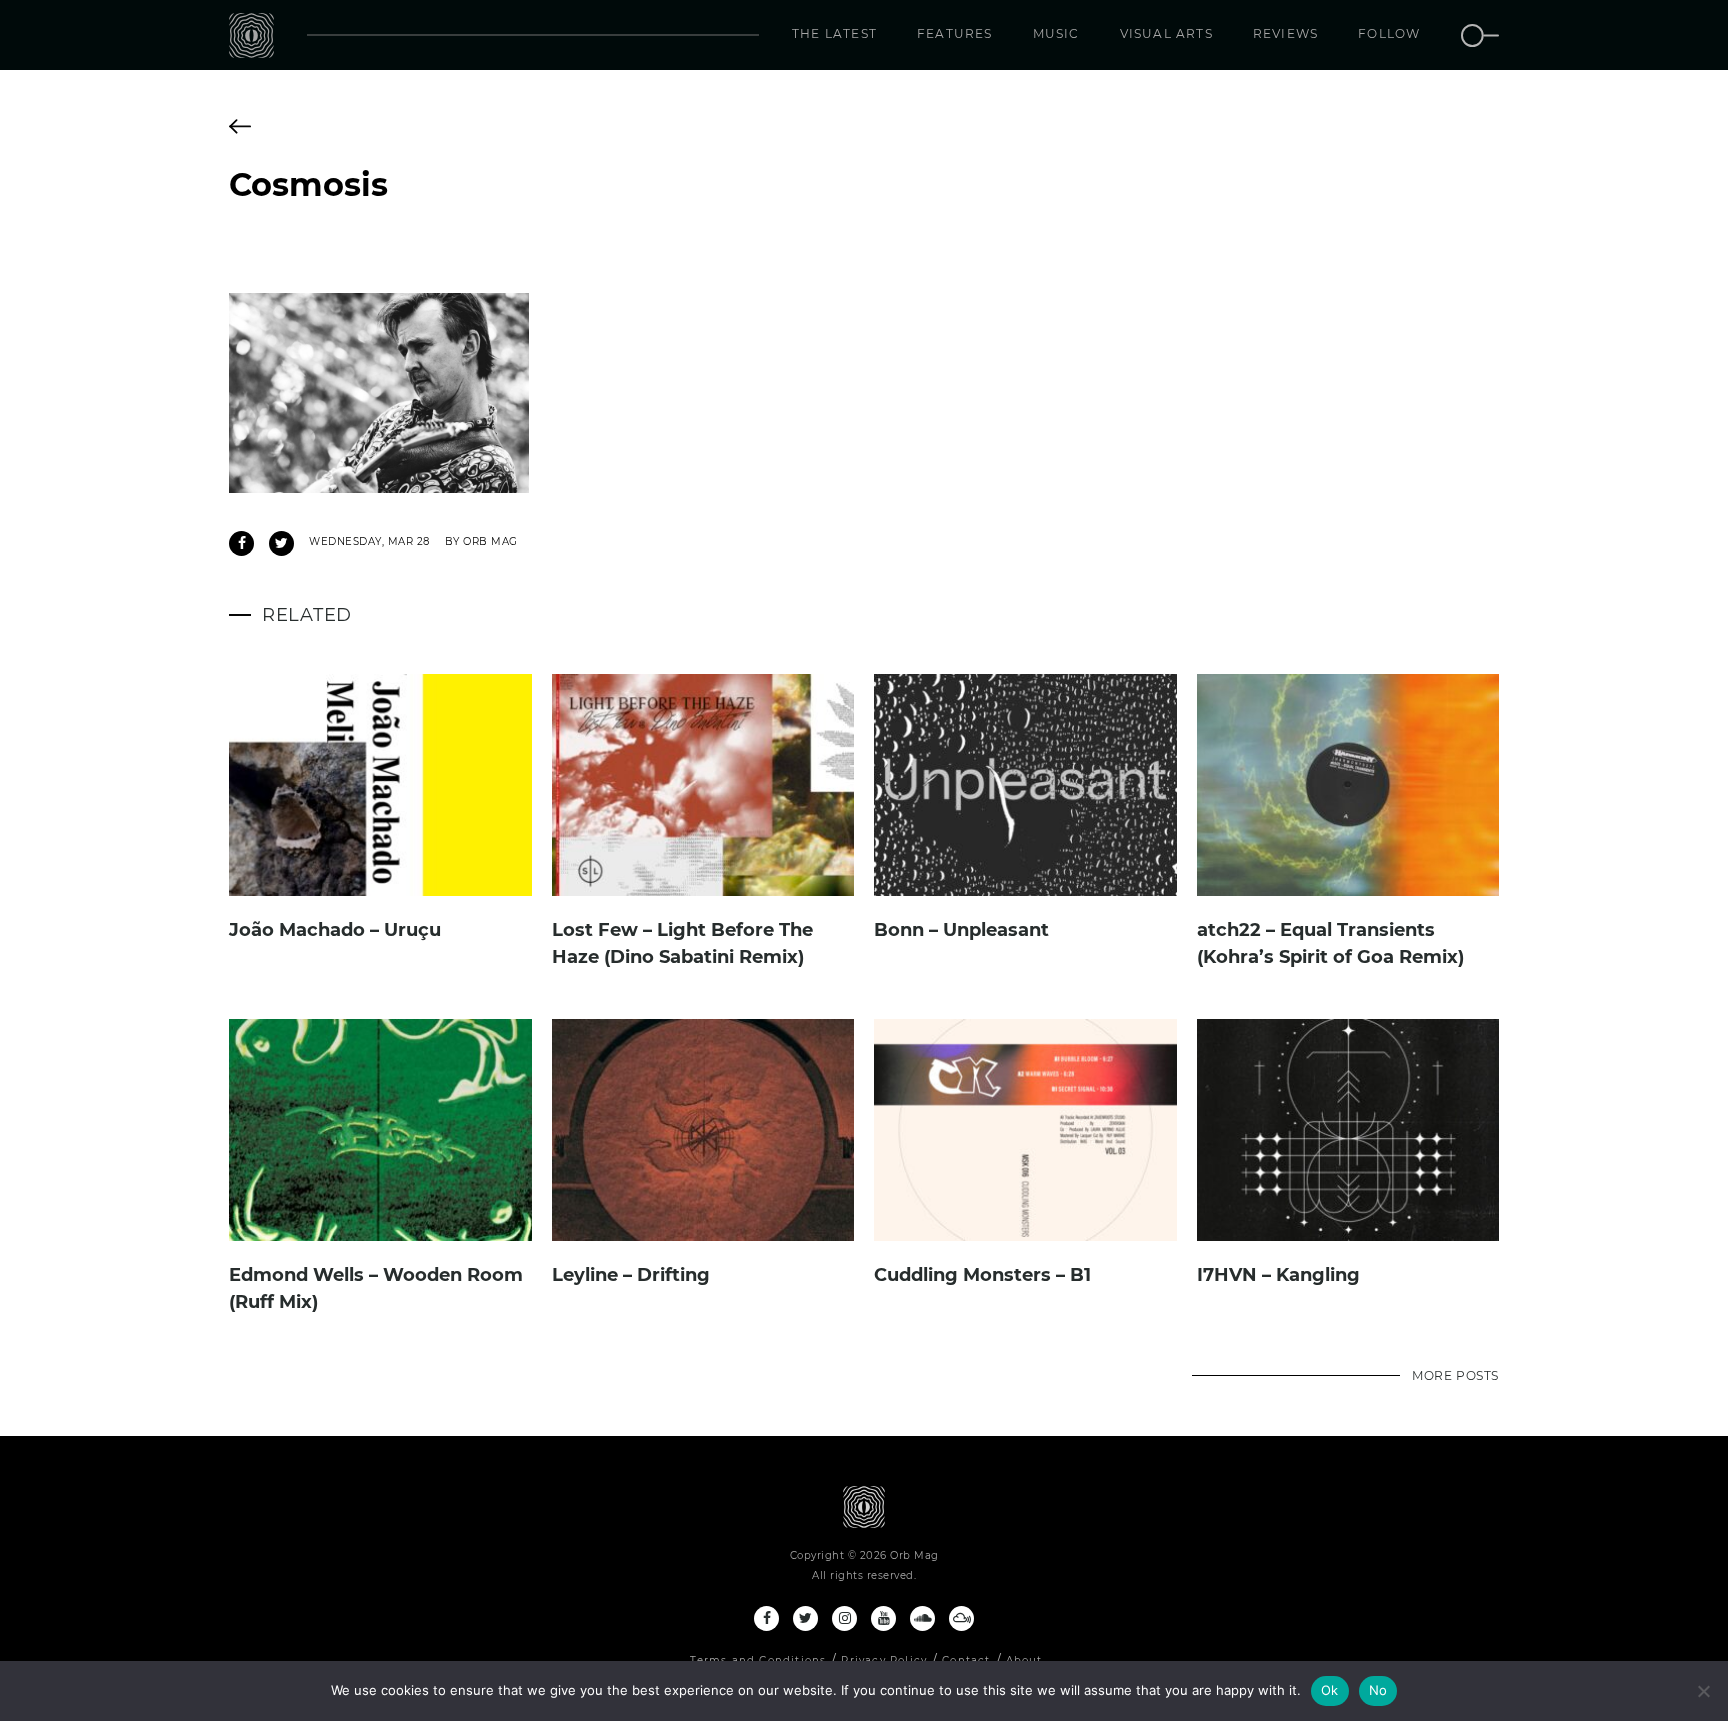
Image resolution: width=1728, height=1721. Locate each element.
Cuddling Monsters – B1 (982, 1275)
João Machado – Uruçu (335, 930)
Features (955, 33)
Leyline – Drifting (631, 1275)
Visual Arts (1166, 33)
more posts (1455, 1375)
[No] (1703, 1691)
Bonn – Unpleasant (961, 930)
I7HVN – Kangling (1278, 1275)
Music (1056, 33)
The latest (834, 33)
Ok (1330, 1690)
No (1378, 1690)
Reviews (1285, 33)
